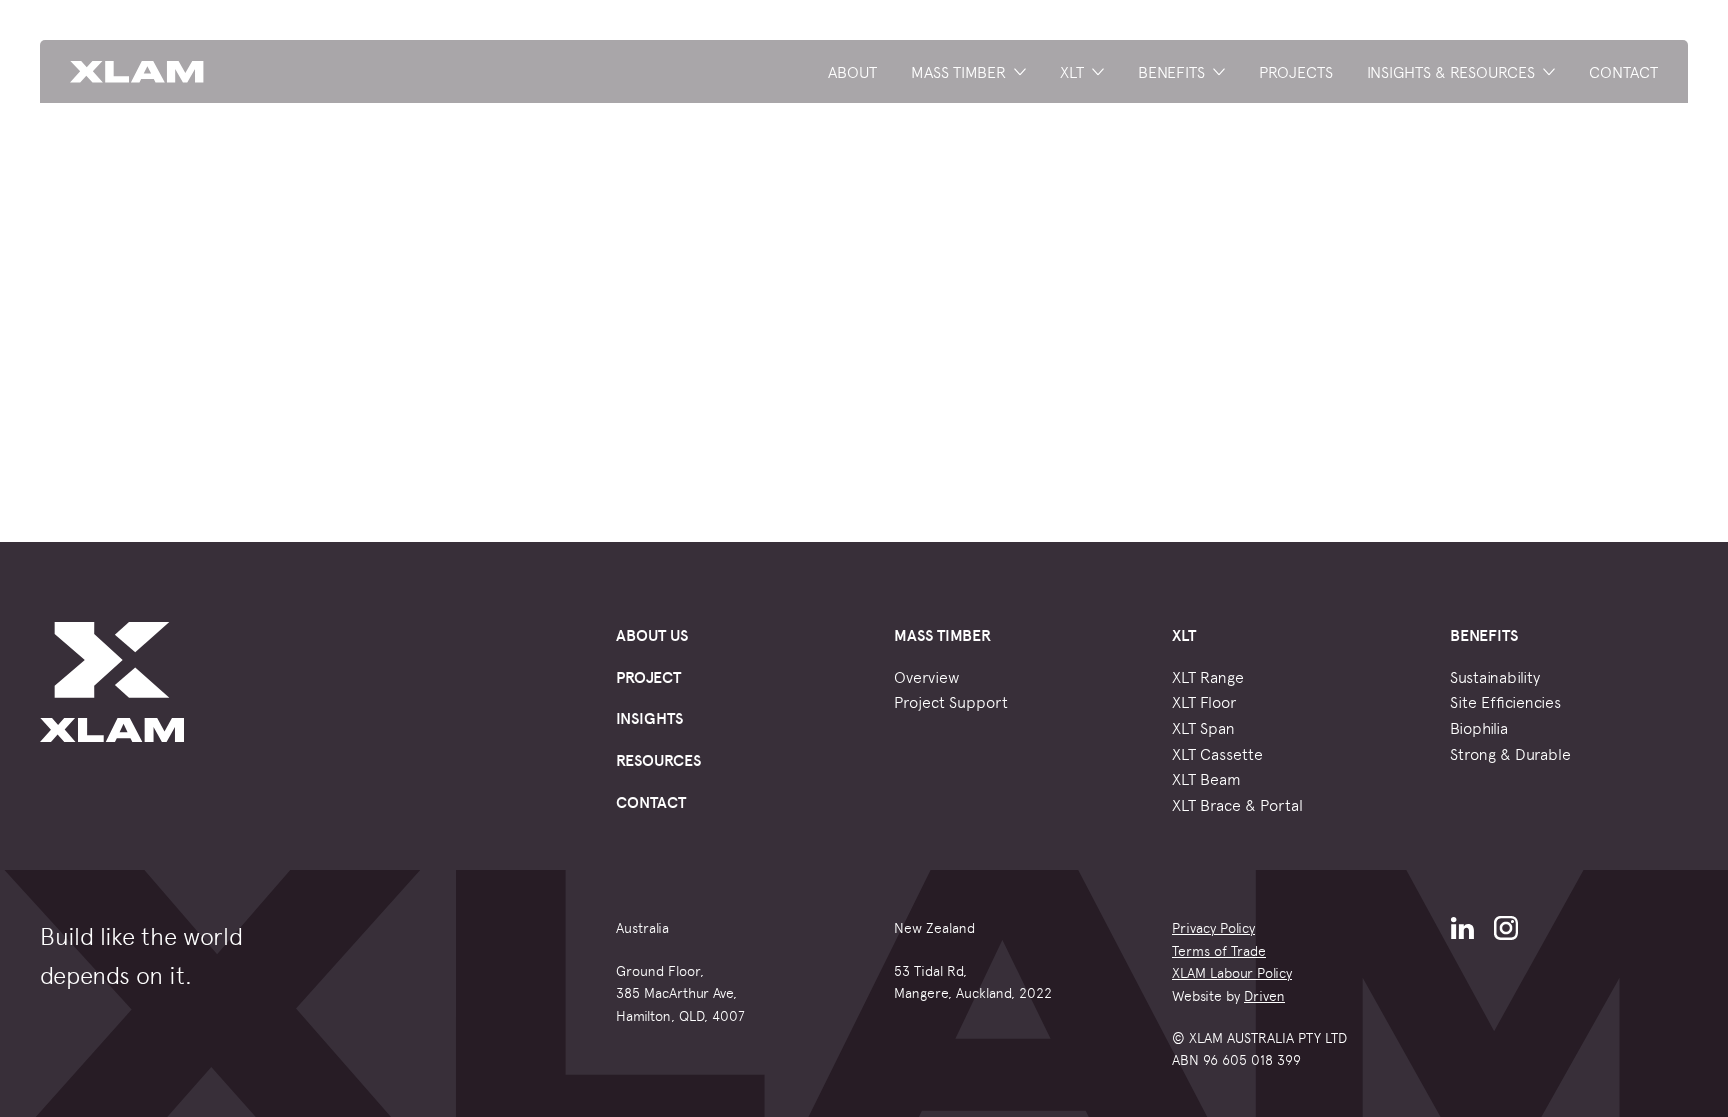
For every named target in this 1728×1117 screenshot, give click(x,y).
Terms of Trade (1219, 950)
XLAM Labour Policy (1232, 972)
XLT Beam (1206, 778)
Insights (649, 717)
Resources (658, 759)
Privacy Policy (1213, 927)
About (852, 71)
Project (648, 676)
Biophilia (1479, 727)
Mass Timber (942, 634)
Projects (1296, 71)
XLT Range (1208, 676)
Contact (1623, 71)
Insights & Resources (1451, 71)
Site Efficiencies (1505, 701)
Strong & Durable (1510, 753)
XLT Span (1203, 727)
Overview (926, 676)
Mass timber (958, 71)
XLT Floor (1204, 701)
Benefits (1171, 71)
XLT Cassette (1217, 753)
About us (652, 634)
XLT (1072, 71)
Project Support (951, 701)
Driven (1264, 995)
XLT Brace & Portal (1237, 804)
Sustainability (1495, 676)
